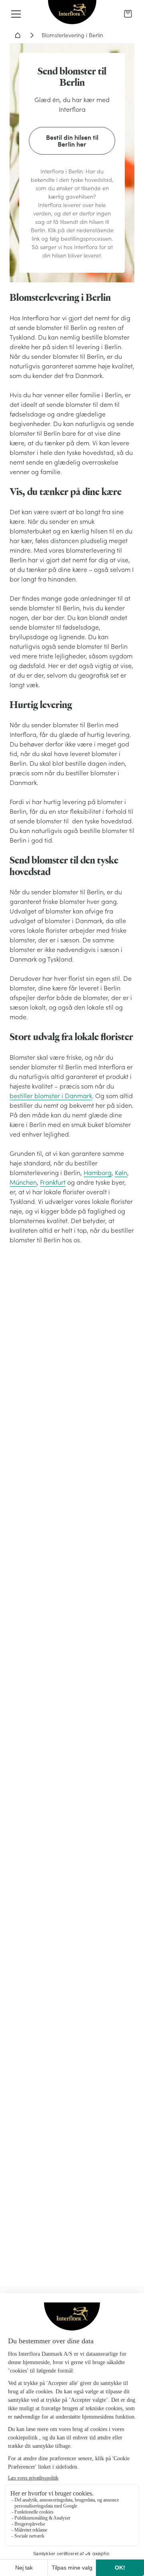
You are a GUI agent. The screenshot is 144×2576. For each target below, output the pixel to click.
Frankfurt (53, 1182)
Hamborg (98, 1173)
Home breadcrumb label (18, 35)
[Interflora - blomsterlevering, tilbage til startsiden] (72, 13)
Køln (121, 1173)
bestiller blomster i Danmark (51, 1096)
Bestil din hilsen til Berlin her (72, 141)
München (23, 1182)
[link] (128, 14)
